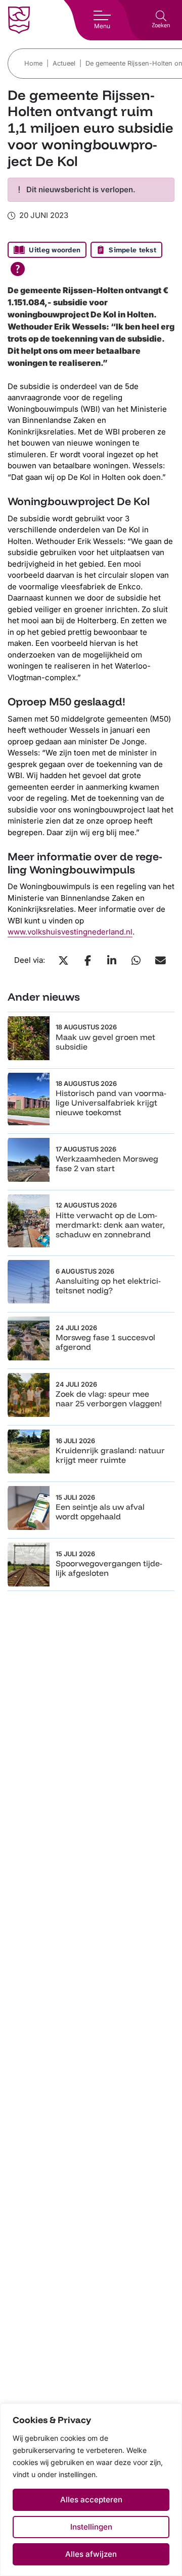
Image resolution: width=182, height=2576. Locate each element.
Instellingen (91, 2527)
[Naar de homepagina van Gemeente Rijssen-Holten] (19, 20)
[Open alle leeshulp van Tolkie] (18, 269)
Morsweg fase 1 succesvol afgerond (105, 1342)
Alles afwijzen (91, 2554)
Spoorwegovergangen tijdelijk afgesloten (109, 1568)
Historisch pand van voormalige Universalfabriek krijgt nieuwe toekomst (111, 1103)
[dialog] (91, 2490)
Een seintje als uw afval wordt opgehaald (100, 1512)
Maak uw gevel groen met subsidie (105, 1042)
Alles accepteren (91, 2500)
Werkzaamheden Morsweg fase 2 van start (107, 1163)
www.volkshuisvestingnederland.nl (70, 932)
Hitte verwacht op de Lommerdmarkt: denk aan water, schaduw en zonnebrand (110, 1225)
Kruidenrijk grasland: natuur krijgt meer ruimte (110, 1455)
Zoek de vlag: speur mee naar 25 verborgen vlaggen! (109, 1399)
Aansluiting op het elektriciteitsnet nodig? (108, 1285)
